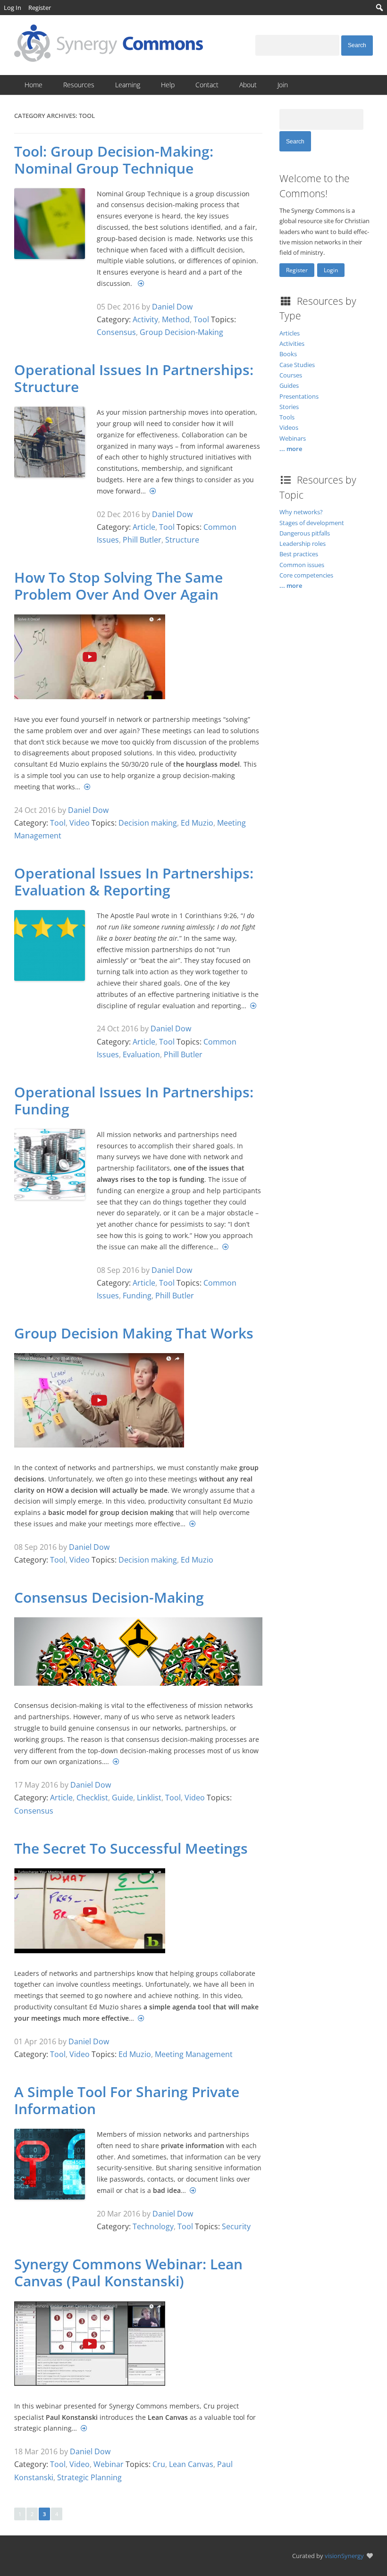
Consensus (116, 332)
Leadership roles (303, 544)
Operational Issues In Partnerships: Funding (134, 1100)
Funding (137, 1296)
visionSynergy (344, 2556)
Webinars (293, 438)
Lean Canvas (191, 2464)
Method (176, 319)
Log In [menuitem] (13, 8)
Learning (128, 85)
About (248, 85)
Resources (79, 85)
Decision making (148, 823)
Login (331, 270)
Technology (153, 2226)
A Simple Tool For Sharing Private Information (127, 2100)
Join (283, 85)
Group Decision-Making (181, 332)
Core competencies (306, 575)
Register (297, 270)
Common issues (302, 565)
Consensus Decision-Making (109, 1597)
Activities (292, 343)
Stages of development (312, 523)
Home (34, 85)
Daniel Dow (172, 307)
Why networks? (301, 512)
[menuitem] (380, 8)
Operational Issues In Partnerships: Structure (134, 378)
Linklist (149, 1798)
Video (80, 823)
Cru (159, 2464)
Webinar (109, 2464)
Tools (287, 417)
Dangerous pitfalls (305, 533)
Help (168, 85)
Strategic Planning (89, 2477)
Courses (291, 375)
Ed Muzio (197, 823)
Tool (201, 319)
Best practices (299, 554)
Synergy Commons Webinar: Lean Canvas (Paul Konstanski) (128, 2272)
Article (144, 527)
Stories (289, 407)
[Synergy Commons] (109, 59)
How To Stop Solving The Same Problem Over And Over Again (118, 586)
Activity (145, 319)
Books (288, 354)
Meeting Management (194, 2054)
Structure (182, 540)
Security (236, 2226)
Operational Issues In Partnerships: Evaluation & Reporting (134, 882)
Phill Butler (142, 540)
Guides (289, 385)
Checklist (92, 1798)
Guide (122, 1798)
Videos (289, 427)
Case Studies (297, 365)
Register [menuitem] (40, 8)
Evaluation (141, 1054)
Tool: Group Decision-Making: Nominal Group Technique (114, 160)
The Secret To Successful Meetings (131, 1848)
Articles (290, 333)
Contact (207, 85)
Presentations (299, 396)
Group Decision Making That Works (134, 1333)
